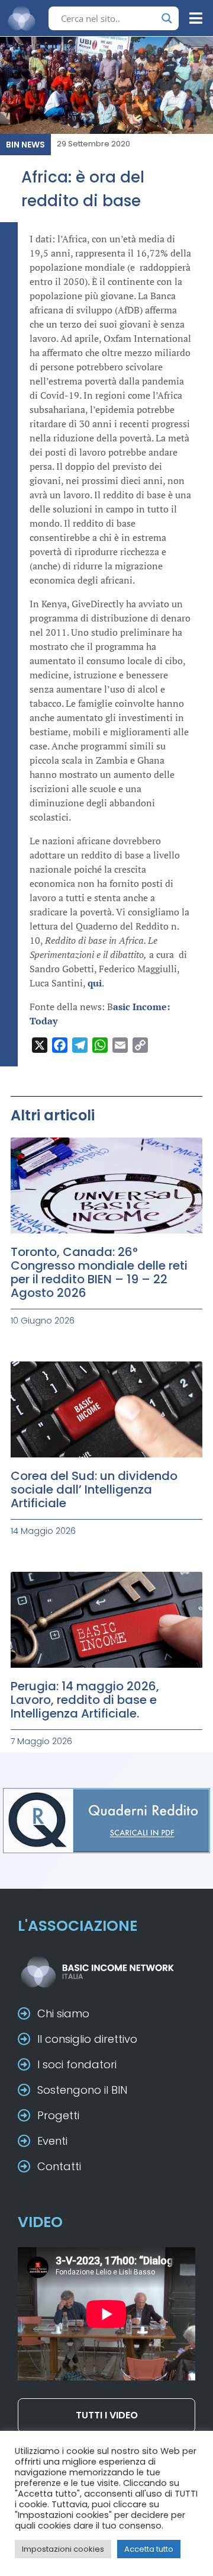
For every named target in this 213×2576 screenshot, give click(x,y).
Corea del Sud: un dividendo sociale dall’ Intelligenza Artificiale (94, 1489)
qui (95, 983)
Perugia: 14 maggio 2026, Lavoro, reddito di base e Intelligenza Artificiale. (85, 1700)
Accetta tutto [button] (149, 2549)
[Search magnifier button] (167, 18)
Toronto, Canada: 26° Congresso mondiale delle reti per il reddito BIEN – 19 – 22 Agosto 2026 (99, 1272)
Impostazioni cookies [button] (63, 2549)
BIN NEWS (25, 145)
